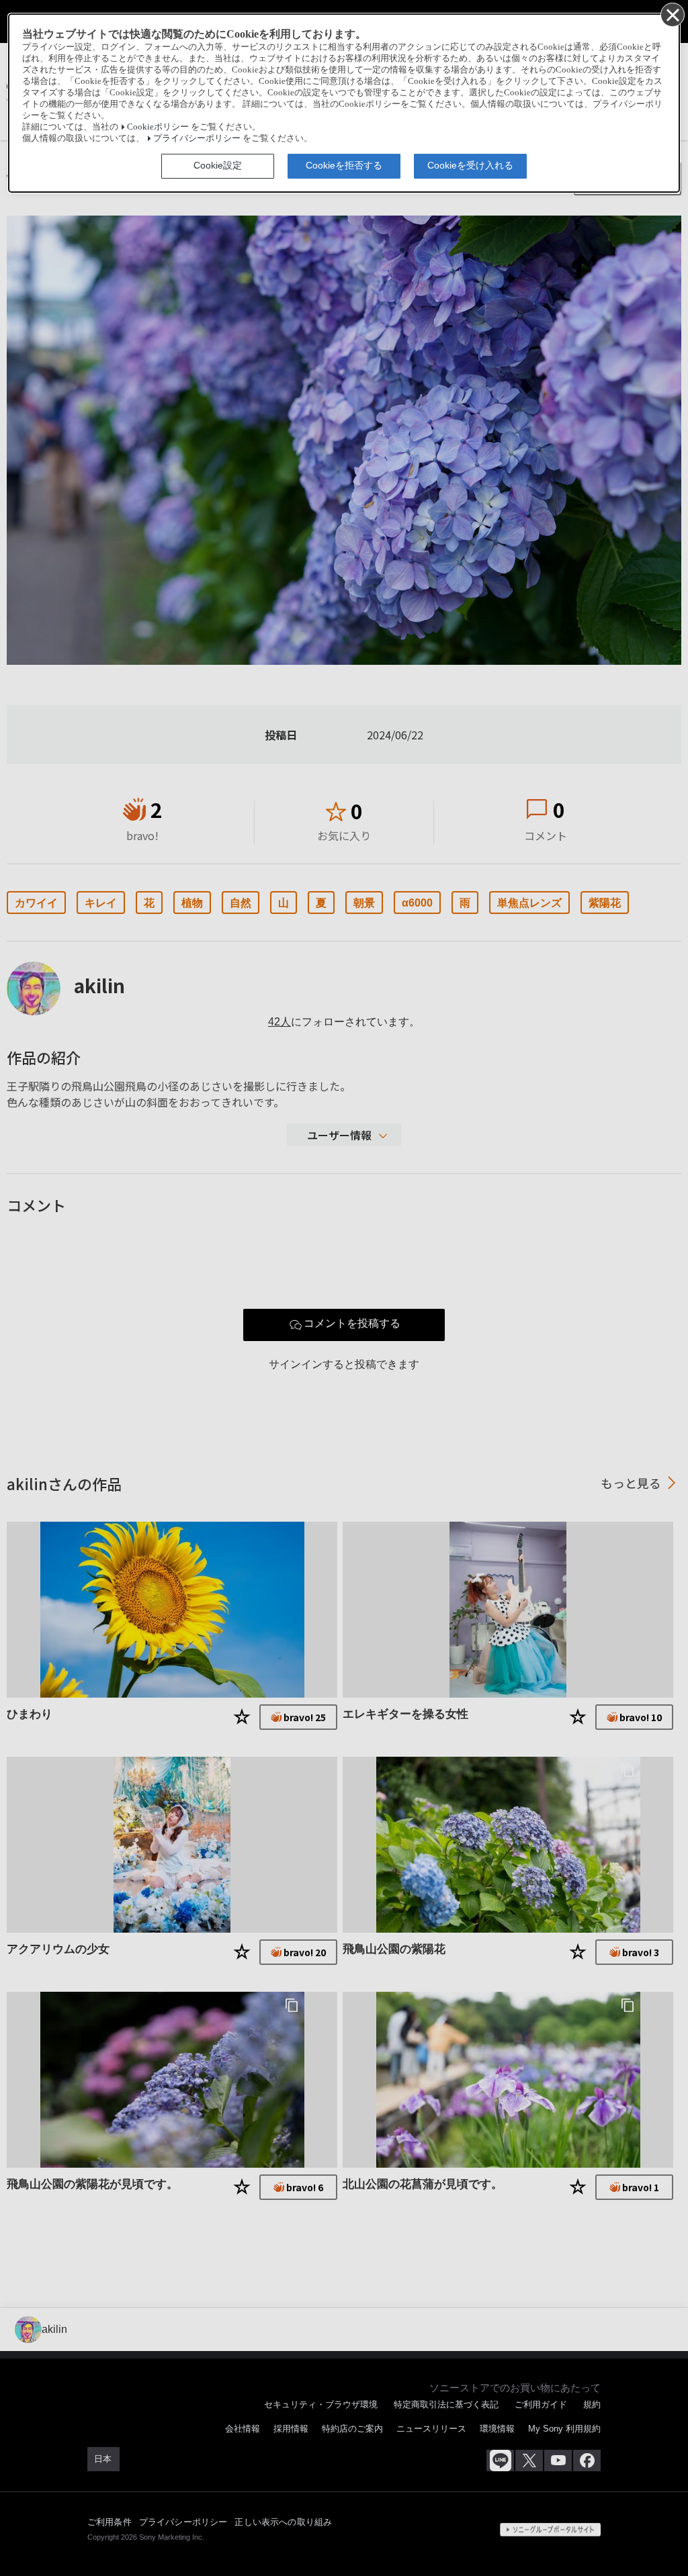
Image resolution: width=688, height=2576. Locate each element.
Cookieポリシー (158, 127)
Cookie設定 (218, 165)
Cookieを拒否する (344, 165)
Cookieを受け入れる (470, 165)
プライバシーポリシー (197, 138)
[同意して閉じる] (672, 14)
